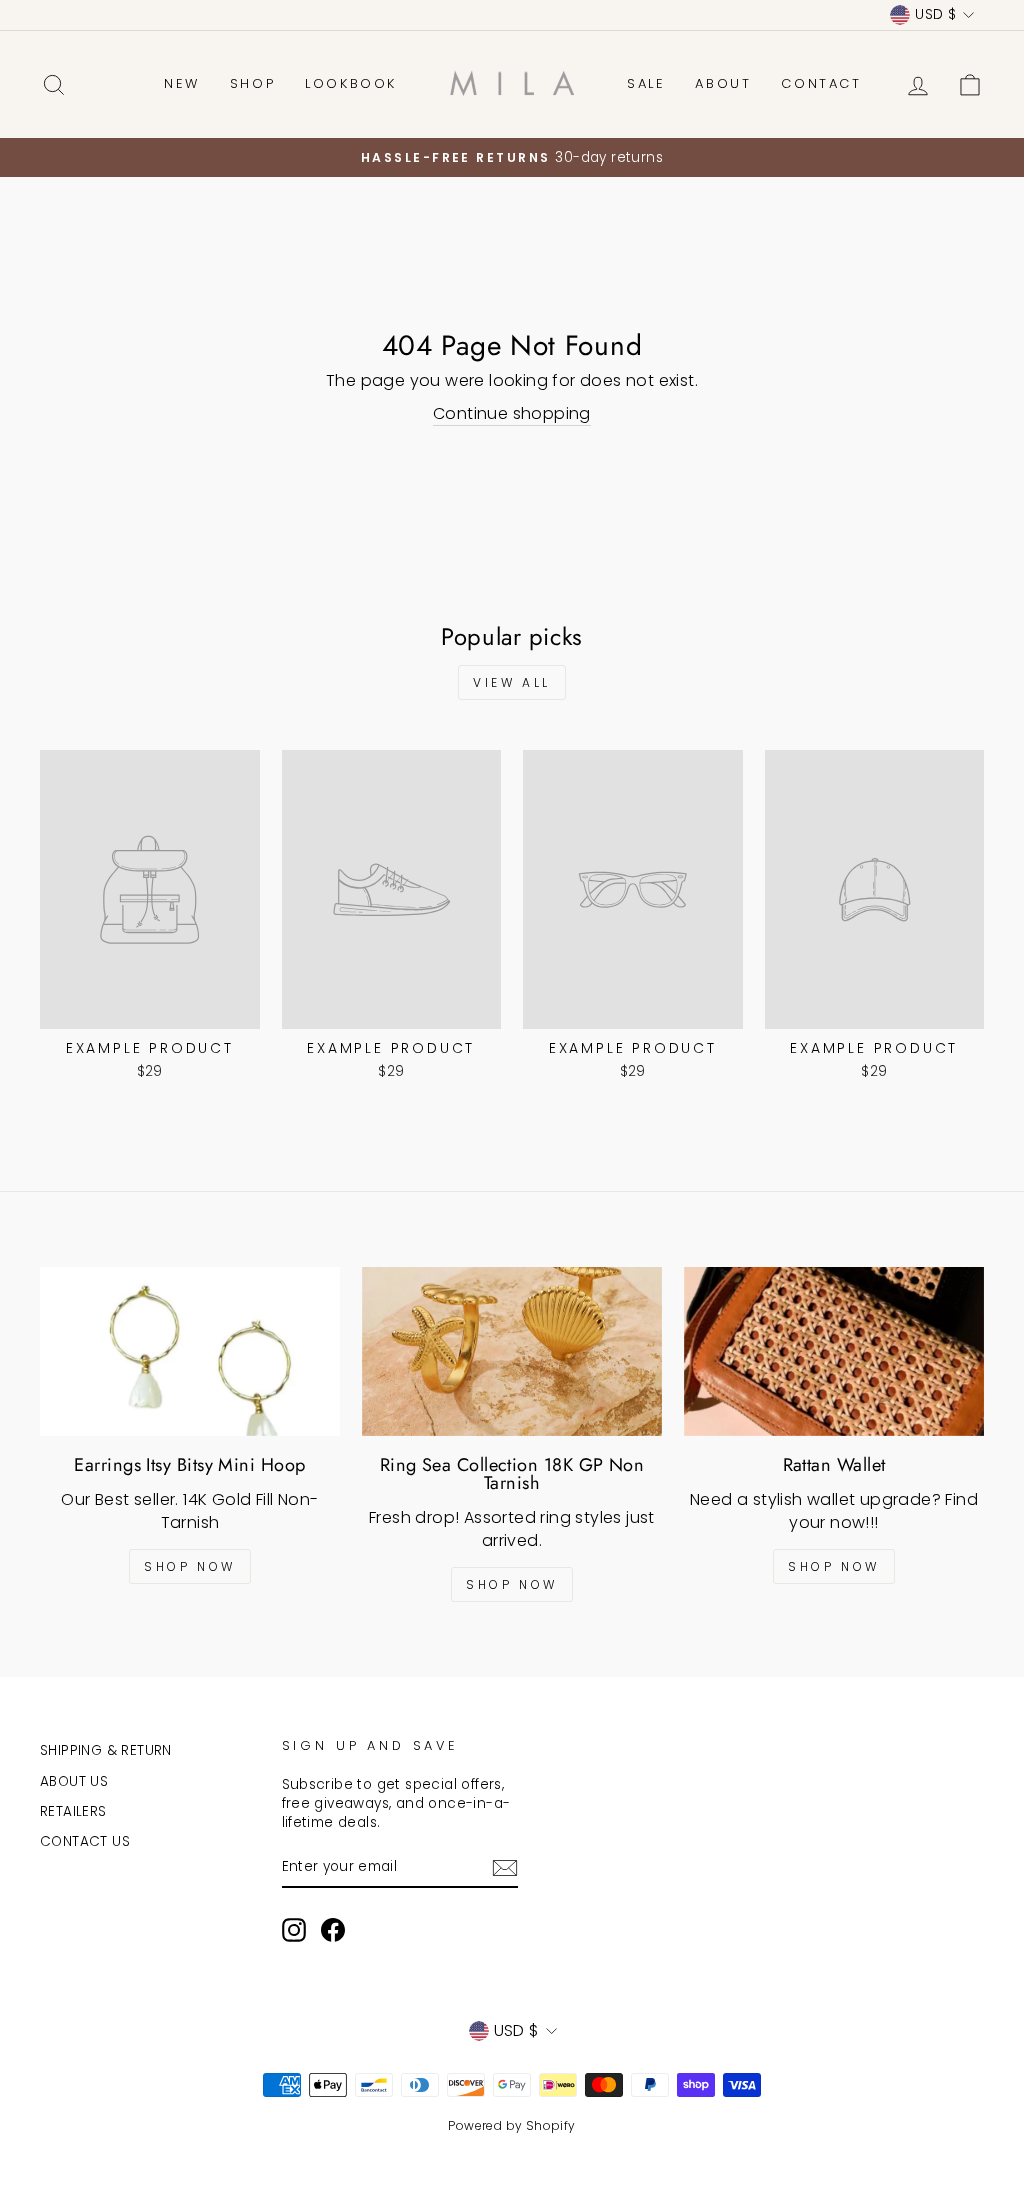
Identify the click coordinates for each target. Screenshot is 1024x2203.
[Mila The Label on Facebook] (333, 1930)
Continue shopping (512, 414)
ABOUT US (74, 1781)
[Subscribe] (505, 1868)
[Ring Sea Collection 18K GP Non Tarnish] (512, 1351)
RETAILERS (73, 1811)
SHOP (252, 83)
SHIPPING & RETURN (106, 1750)
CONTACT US (85, 1841)
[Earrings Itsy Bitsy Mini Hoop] (190, 1351)
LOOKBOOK (351, 83)
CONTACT (821, 83)
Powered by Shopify (511, 2125)
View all (512, 682)
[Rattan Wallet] (834, 1351)
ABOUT (723, 83)
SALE (646, 83)
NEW (182, 83)
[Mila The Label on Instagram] (294, 1930)
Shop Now (190, 1566)
